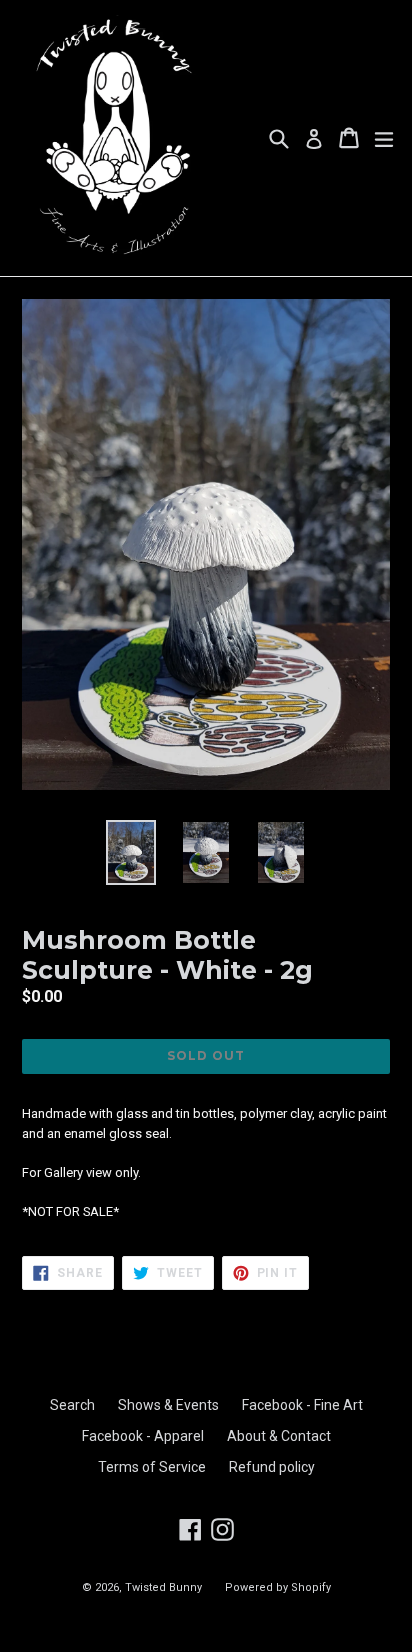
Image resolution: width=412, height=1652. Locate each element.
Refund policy (272, 1467)
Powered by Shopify (278, 1587)
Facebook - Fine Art (302, 1405)
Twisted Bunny (163, 1587)
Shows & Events (168, 1405)
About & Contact (279, 1436)
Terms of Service (152, 1467)
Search (72, 1405)
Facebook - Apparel (143, 1436)
